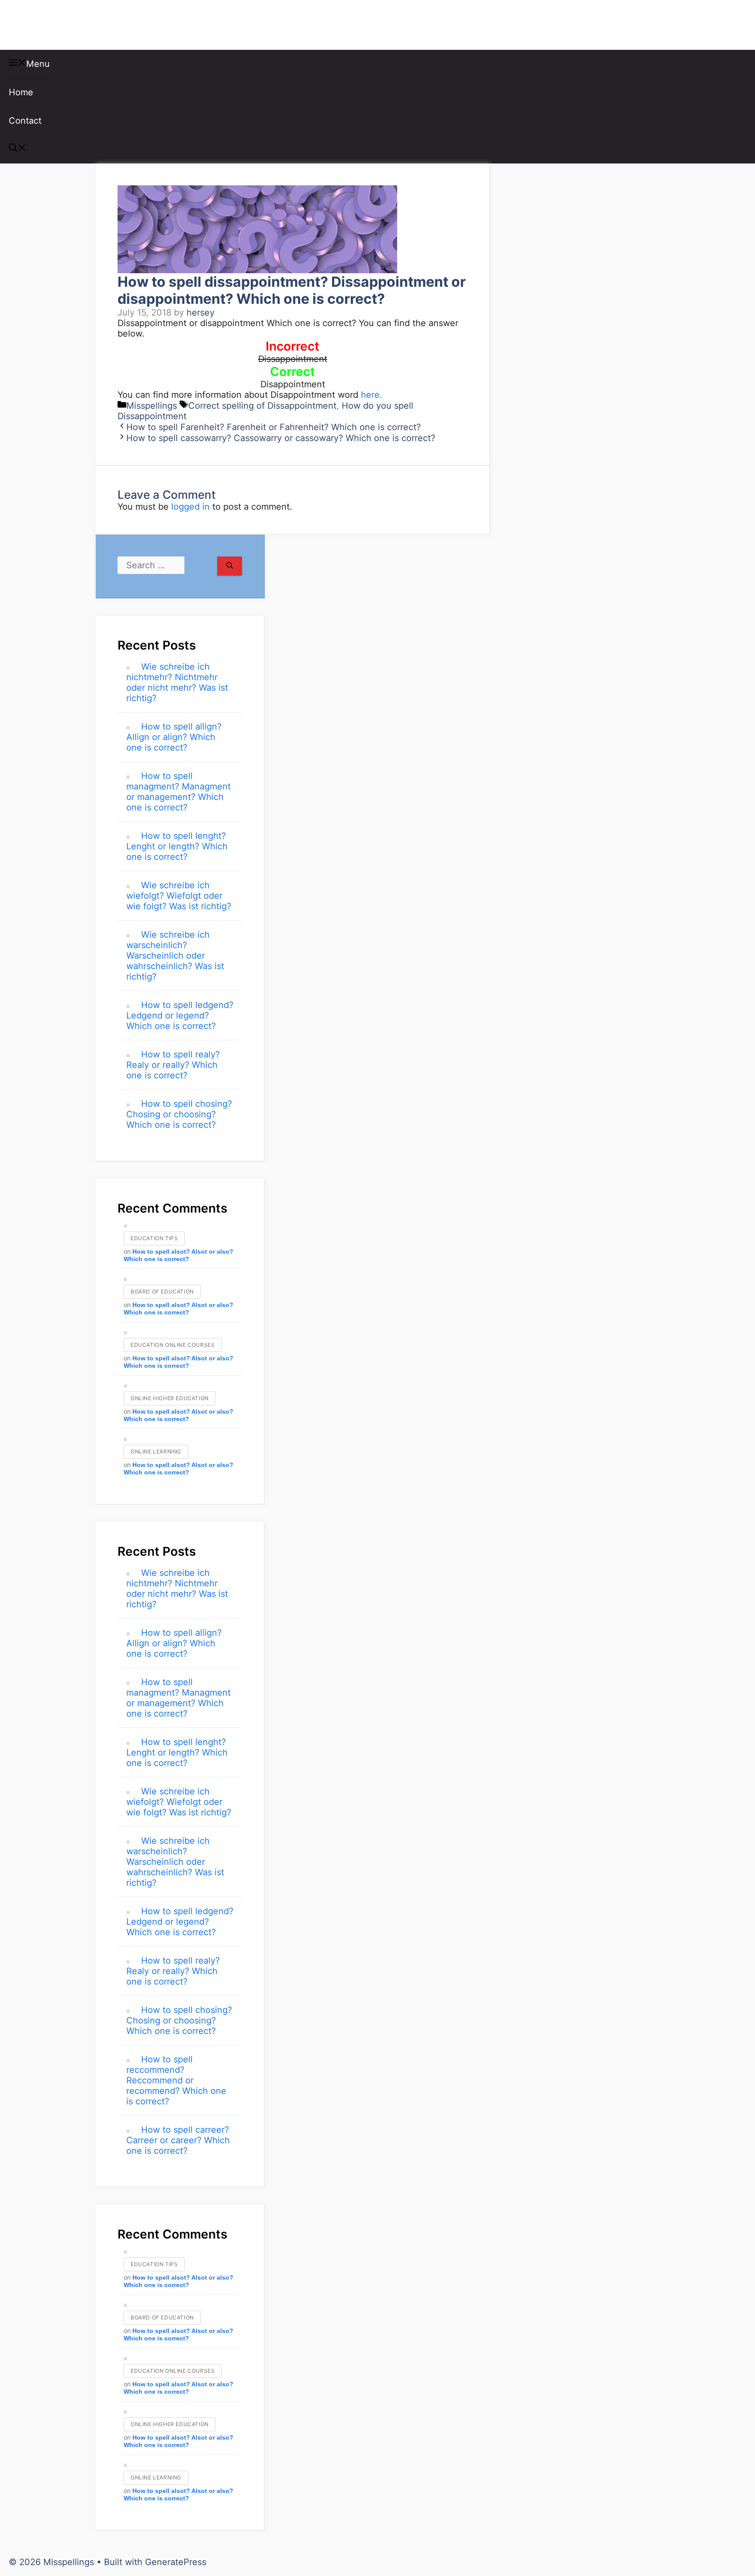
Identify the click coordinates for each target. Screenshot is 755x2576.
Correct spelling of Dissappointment (262, 406)
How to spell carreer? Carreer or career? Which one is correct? (178, 2140)
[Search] (230, 566)
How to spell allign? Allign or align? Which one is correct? (174, 737)
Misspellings (53, 25)
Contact (25, 121)
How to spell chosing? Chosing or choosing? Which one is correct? (179, 1114)
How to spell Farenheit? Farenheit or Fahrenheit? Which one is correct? (274, 427)
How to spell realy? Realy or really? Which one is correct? (173, 1065)
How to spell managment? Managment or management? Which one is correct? (178, 792)
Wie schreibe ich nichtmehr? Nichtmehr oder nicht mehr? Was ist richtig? (177, 682)
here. (372, 395)
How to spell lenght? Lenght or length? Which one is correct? (177, 846)
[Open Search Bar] (17, 149)
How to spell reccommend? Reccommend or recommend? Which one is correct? (176, 2080)
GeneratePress (176, 2562)
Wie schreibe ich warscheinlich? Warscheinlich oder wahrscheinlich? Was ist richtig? (175, 956)
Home (21, 92)
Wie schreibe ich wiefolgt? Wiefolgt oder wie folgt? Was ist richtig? (179, 896)
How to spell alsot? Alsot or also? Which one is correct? (178, 1255)
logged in (190, 507)
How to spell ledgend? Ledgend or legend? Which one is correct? (180, 1015)
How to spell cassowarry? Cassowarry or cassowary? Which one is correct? (281, 438)
